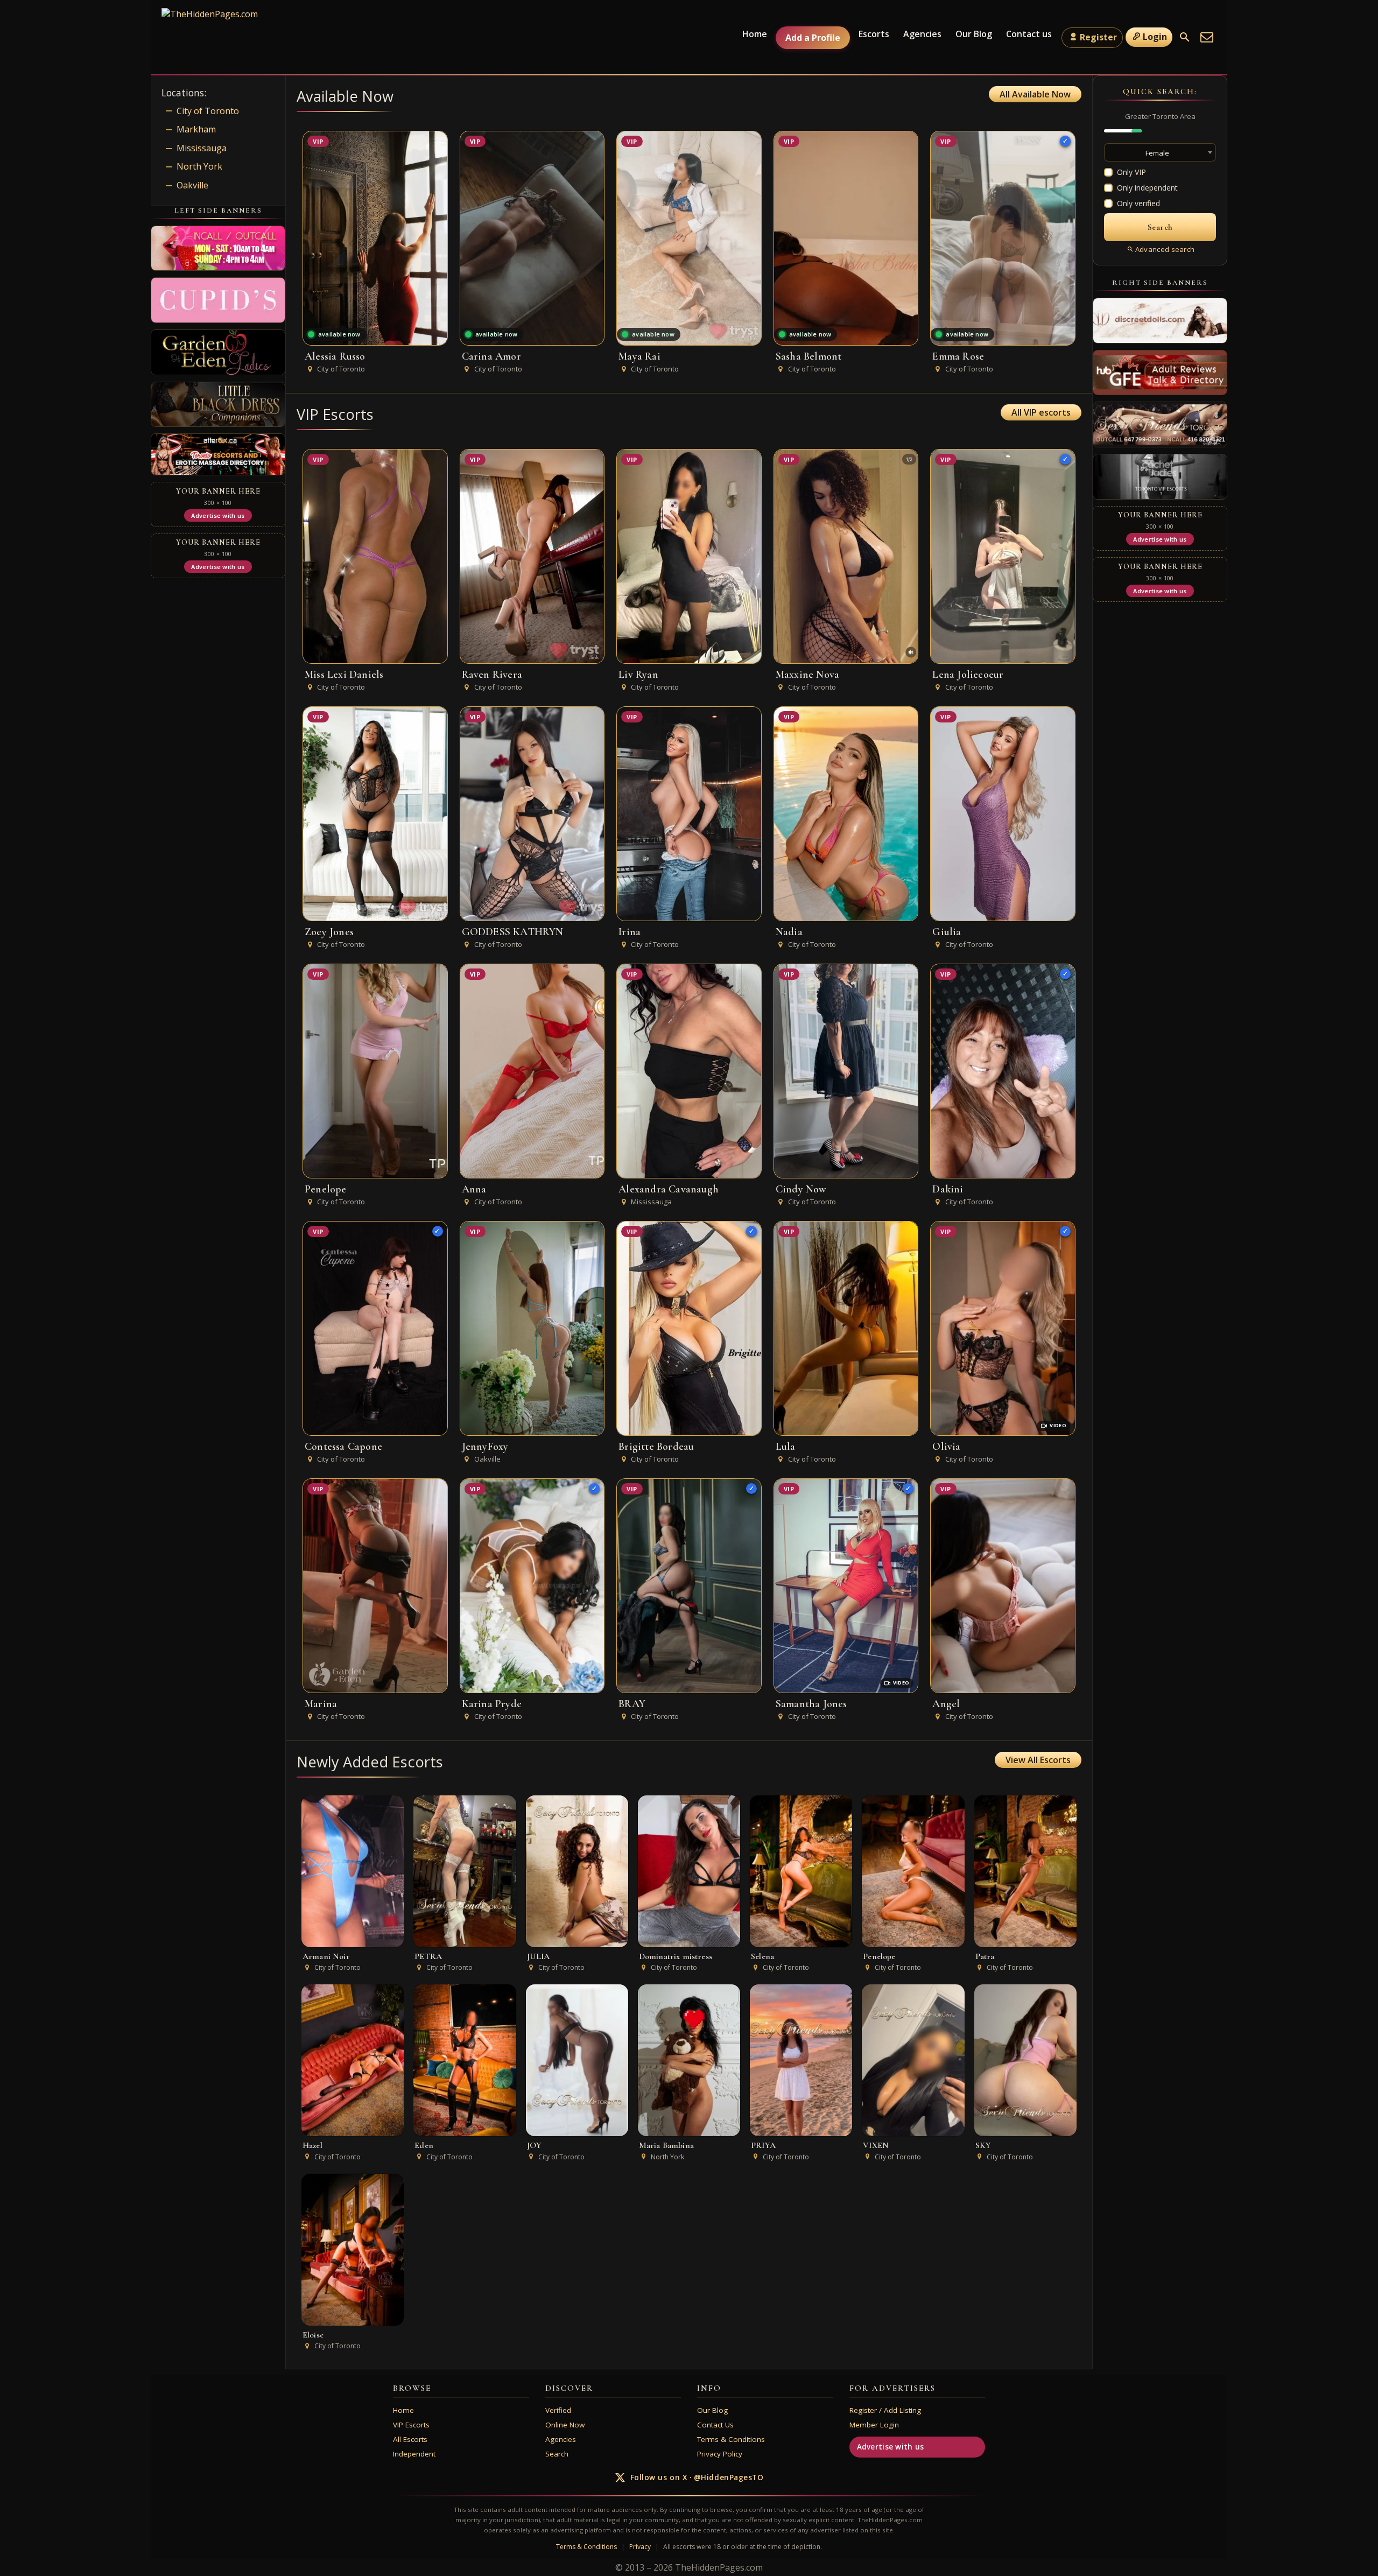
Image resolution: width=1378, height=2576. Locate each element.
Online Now (565, 2425)
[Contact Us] (1207, 37)
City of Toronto (208, 111)
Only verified (1138, 203)
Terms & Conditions (731, 2439)
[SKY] (1025, 2060)
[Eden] (465, 2060)
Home (755, 34)
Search (557, 2454)
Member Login (874, 2425)
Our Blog (974, 34)
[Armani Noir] (353, 1871)
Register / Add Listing (885, 2410)
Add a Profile (813, 38)
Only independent (1147, 188)
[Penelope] (913, 1871)
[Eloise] (353, 2250)
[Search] (1185, 37)
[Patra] (1025, 1871)
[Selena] (801, 1871)
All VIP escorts (1041, 412)
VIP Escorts (411, 2425)
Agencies (922, 34)
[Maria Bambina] (689, 2060)
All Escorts (410, 2439)
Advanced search (1165, 249)
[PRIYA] (801, 2060)
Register (1098, 37)
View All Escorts (1038, 1760)
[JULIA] (577, 1871)
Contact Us (715, 2425)
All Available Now (1035, 94)
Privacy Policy (720, 2454)
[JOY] (577, 2060)
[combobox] (1160, 152)
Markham (196, 129)
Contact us (1029, 34)
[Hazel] (353, 2060)
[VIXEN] (913, 2060)
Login (1155, 37)
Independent (414, 2454)
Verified (558, 2410)
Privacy (640, 2547)
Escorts (874, 34)
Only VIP (1131, 172)
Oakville (192, 185)
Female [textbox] (1157, 153)
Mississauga (202, 148)
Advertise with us (891, 2447)
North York (199, 166)
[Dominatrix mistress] (689, 1871)
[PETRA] (465, 1871)
